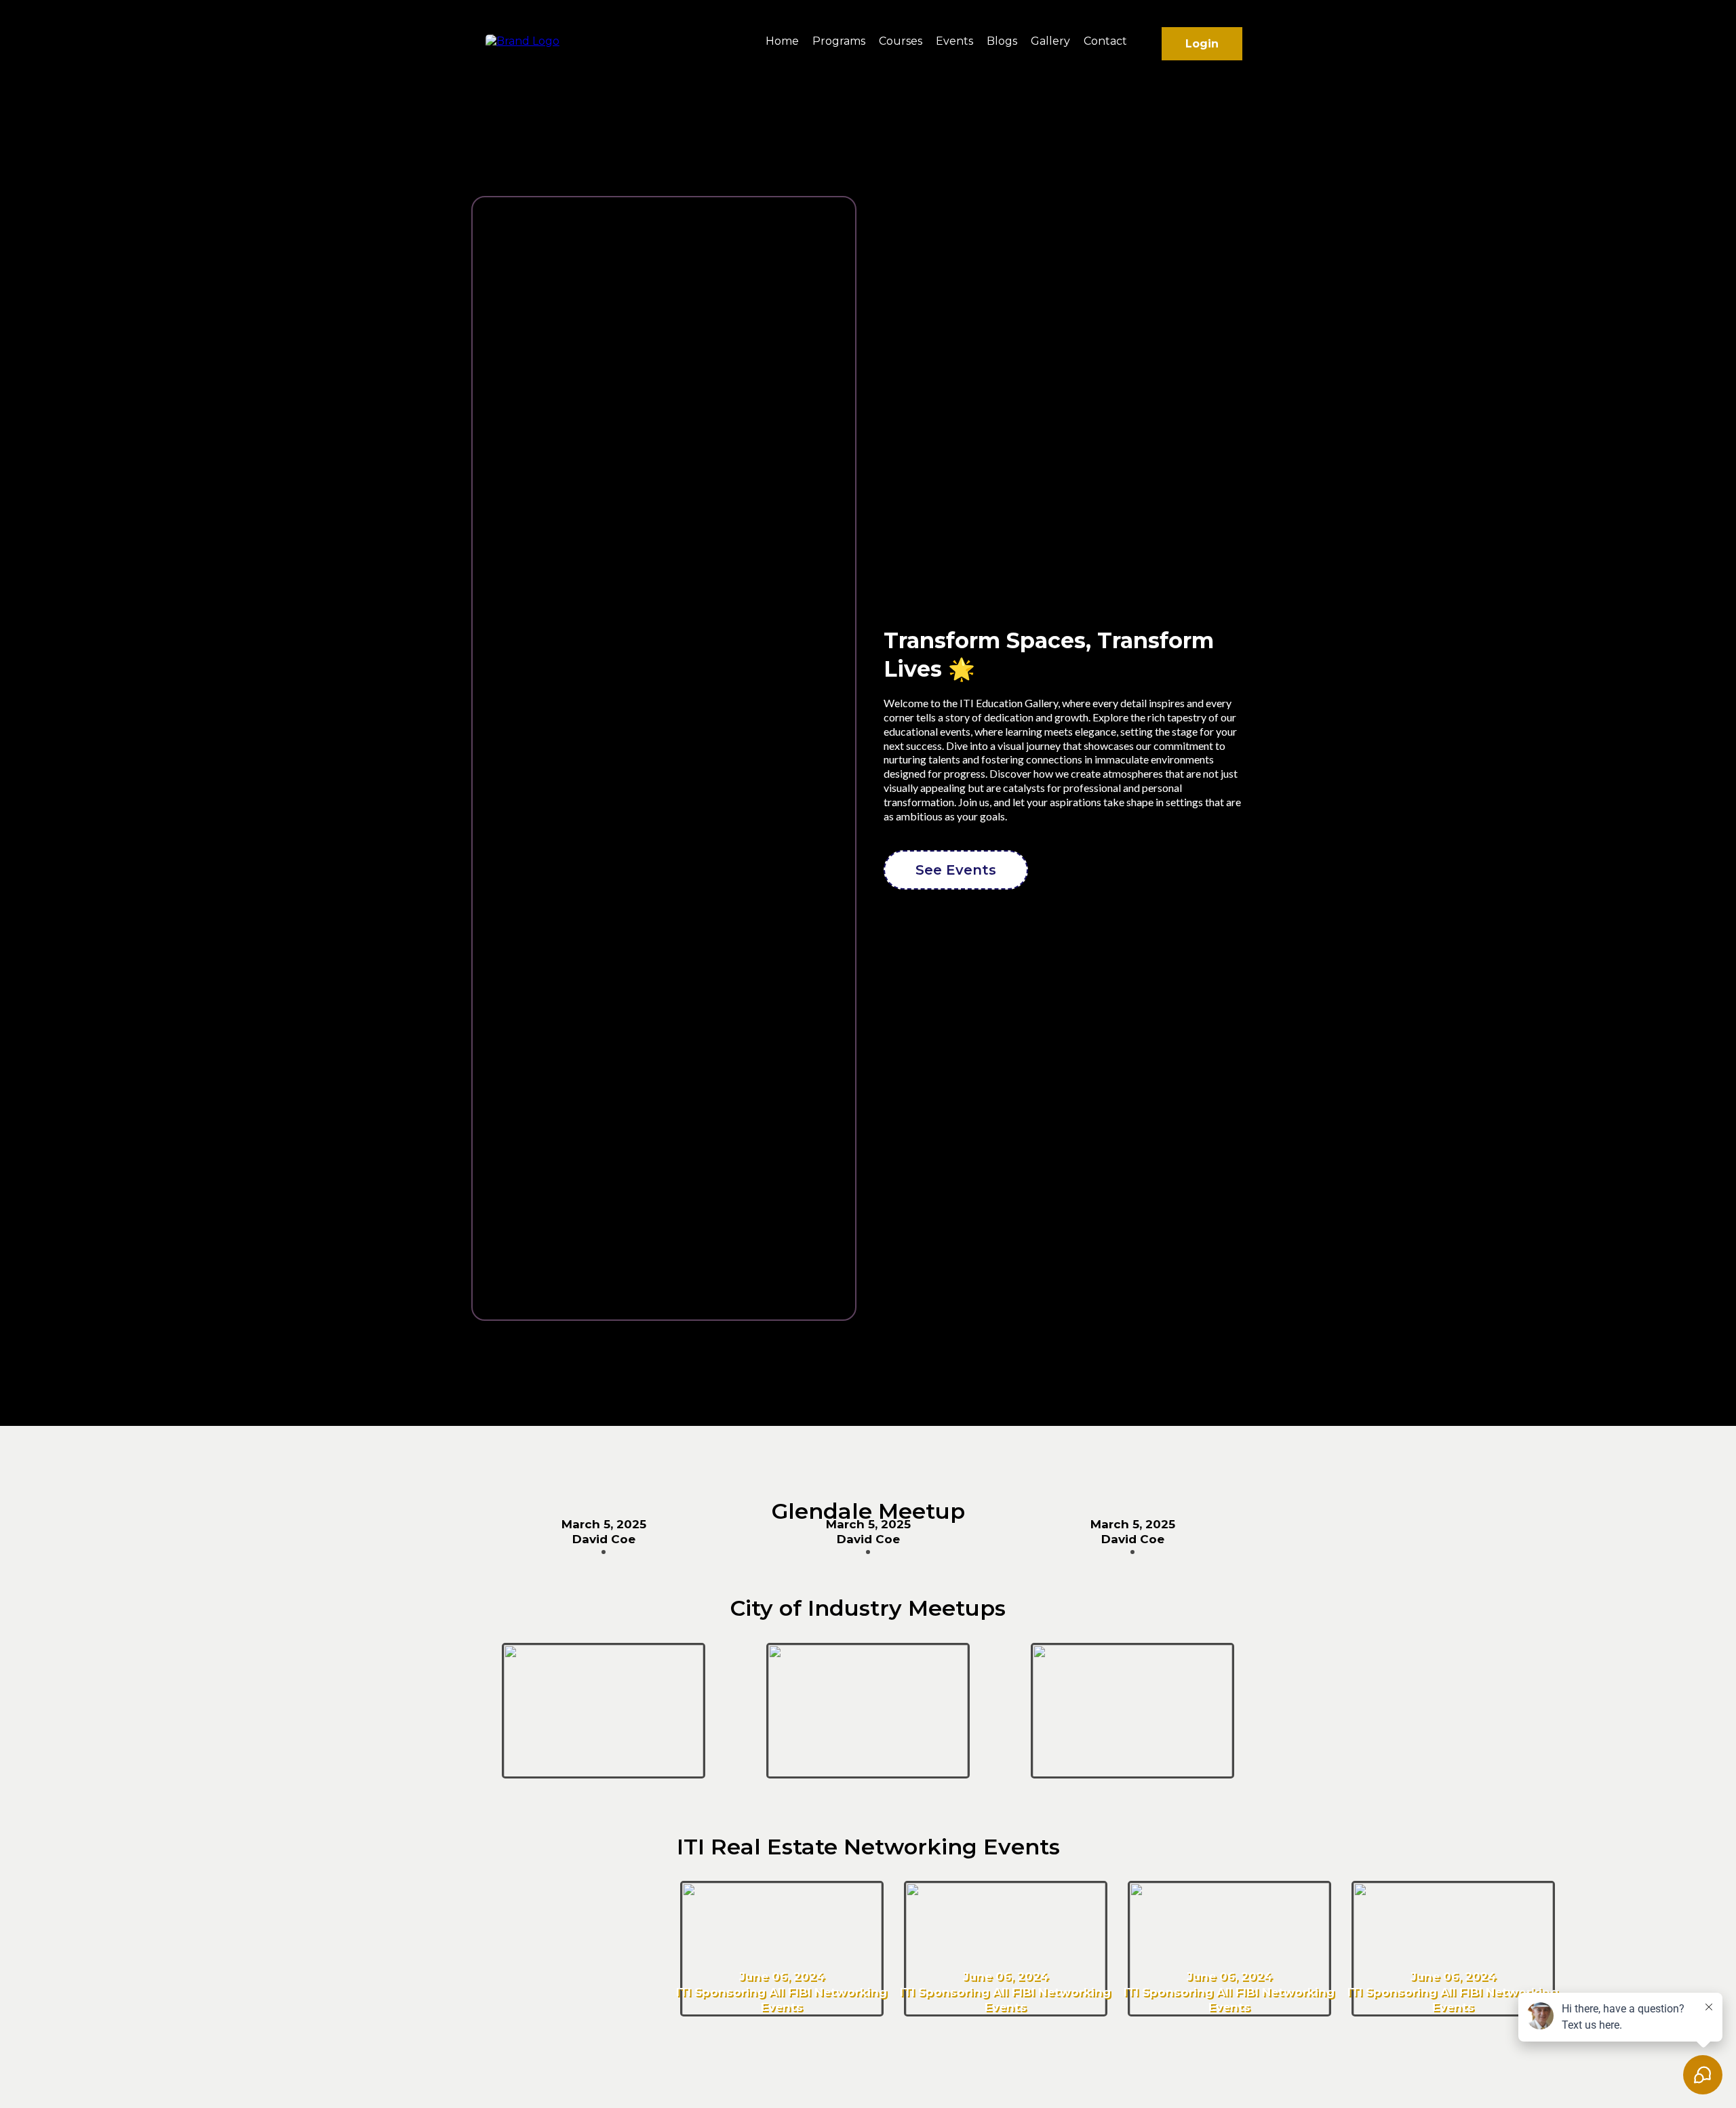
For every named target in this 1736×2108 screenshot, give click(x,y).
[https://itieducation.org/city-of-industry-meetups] (604, 1710)
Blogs (1002, 41)
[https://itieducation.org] (522, 40)
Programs (839, 41)
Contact (1105, 41)
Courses (901, 41)
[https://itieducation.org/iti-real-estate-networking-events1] (782, 1948)
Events (954, 41)
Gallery (1050, 41)
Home (782, 41)
